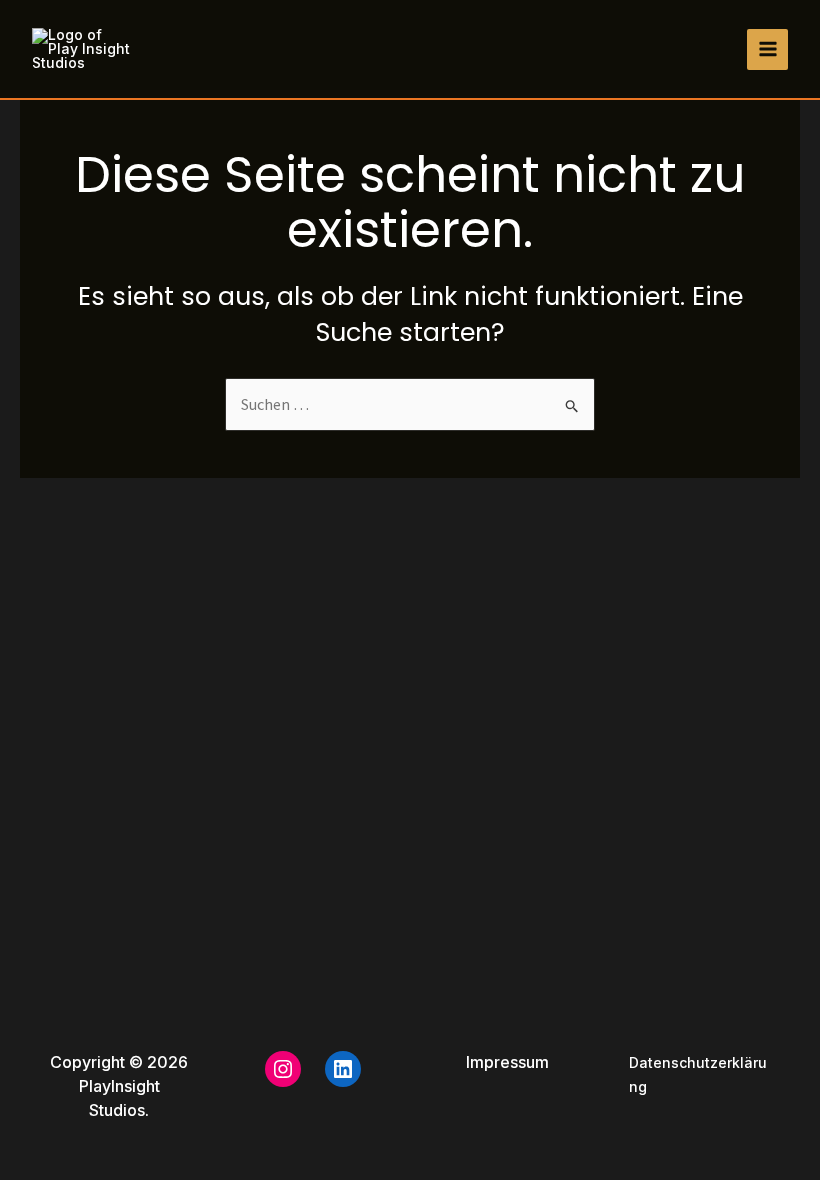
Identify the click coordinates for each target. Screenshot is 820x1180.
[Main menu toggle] (767, 49)
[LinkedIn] (343, 1069)
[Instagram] (283, 1069)
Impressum (507, 1062)
